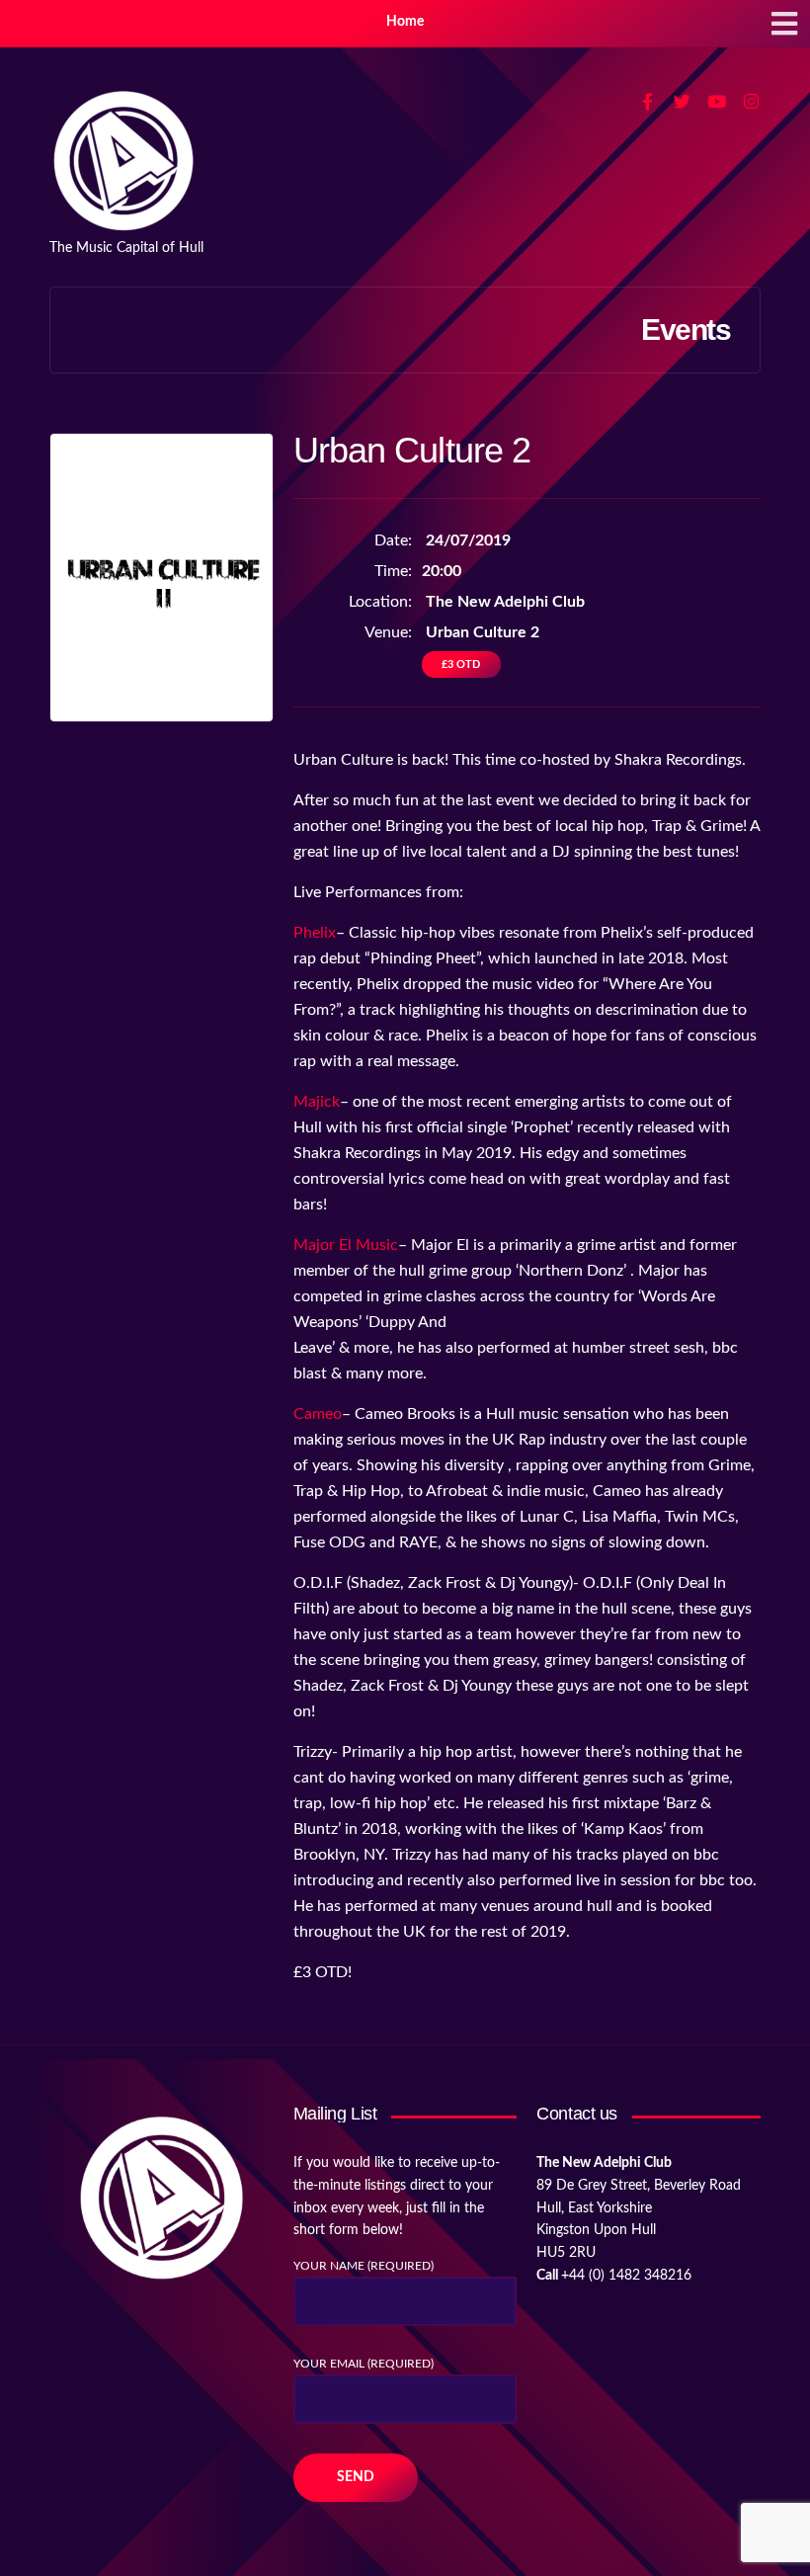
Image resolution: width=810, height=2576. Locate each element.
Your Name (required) (364, 2266)
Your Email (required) (364, 2364)
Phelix (315, 933)
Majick (317, 1102)
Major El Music (346, 1245)
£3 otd (461, 665)
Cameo (318, 1414)
